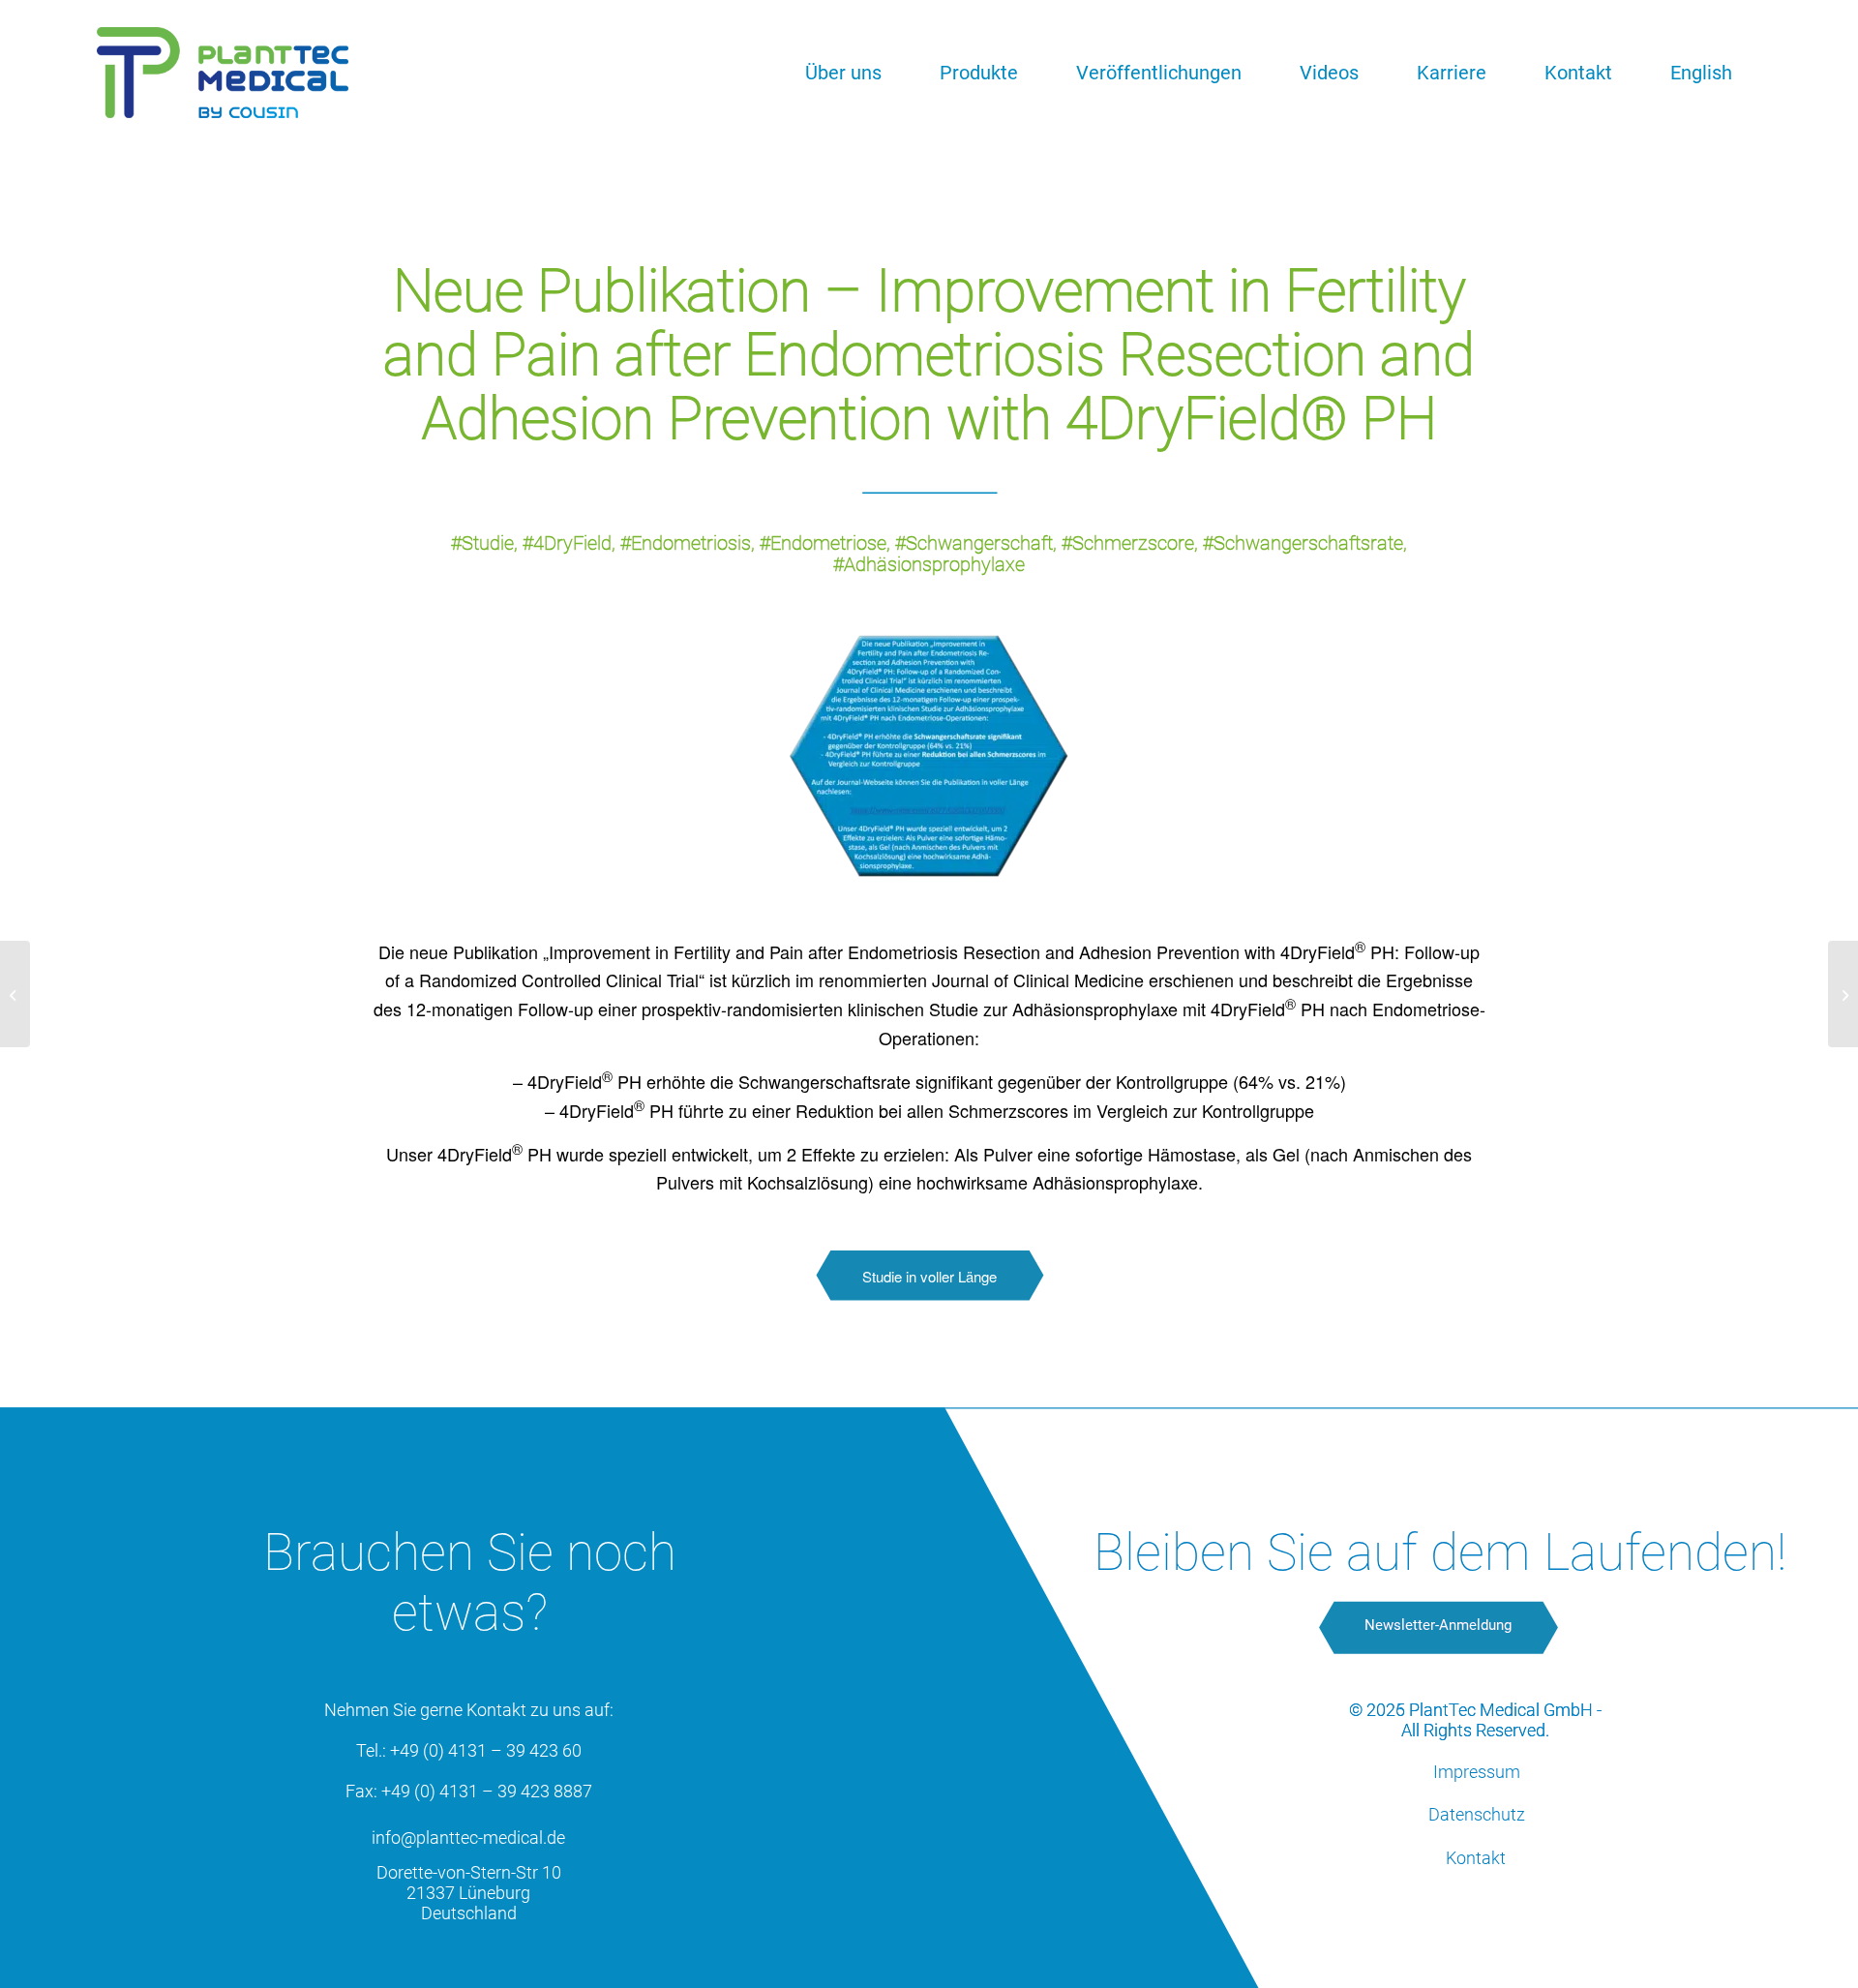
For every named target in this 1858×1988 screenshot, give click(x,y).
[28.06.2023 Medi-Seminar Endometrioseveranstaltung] (15, 994)
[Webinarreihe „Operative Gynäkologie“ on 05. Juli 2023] (1843, 994)
